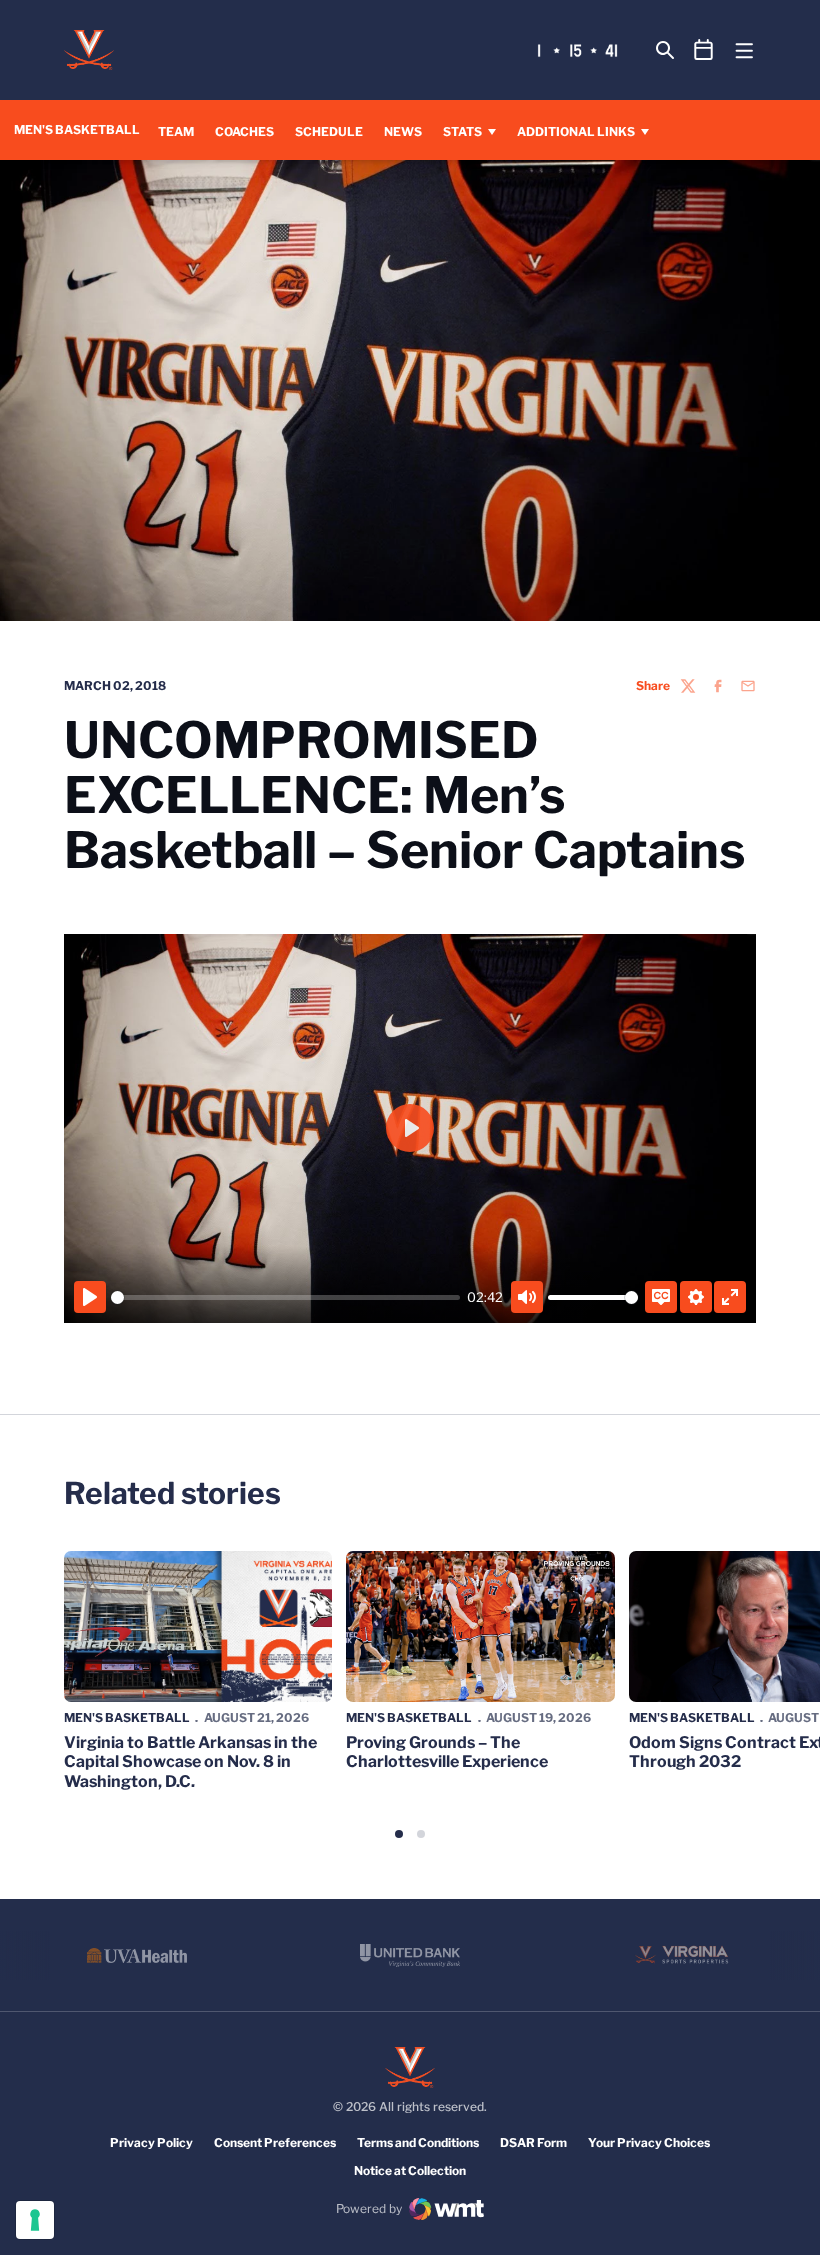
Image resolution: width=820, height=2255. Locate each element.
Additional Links (576, 131)
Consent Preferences (275, 2142)
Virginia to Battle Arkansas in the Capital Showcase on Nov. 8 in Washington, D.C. (190, 1761)
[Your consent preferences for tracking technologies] (35, 2220)
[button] (399, 1834)
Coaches (244, 131)
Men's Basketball (127, 1717)
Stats (462, 131)
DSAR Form (533, 2142)
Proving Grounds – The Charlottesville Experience (447, 1752)
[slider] (285, 1297)
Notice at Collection (410, 2170)
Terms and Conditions (418, 2142)
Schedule (329, 131)
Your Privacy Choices (649, 2142)
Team (176, 131)
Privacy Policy (151, 2142)
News (403, 131)
